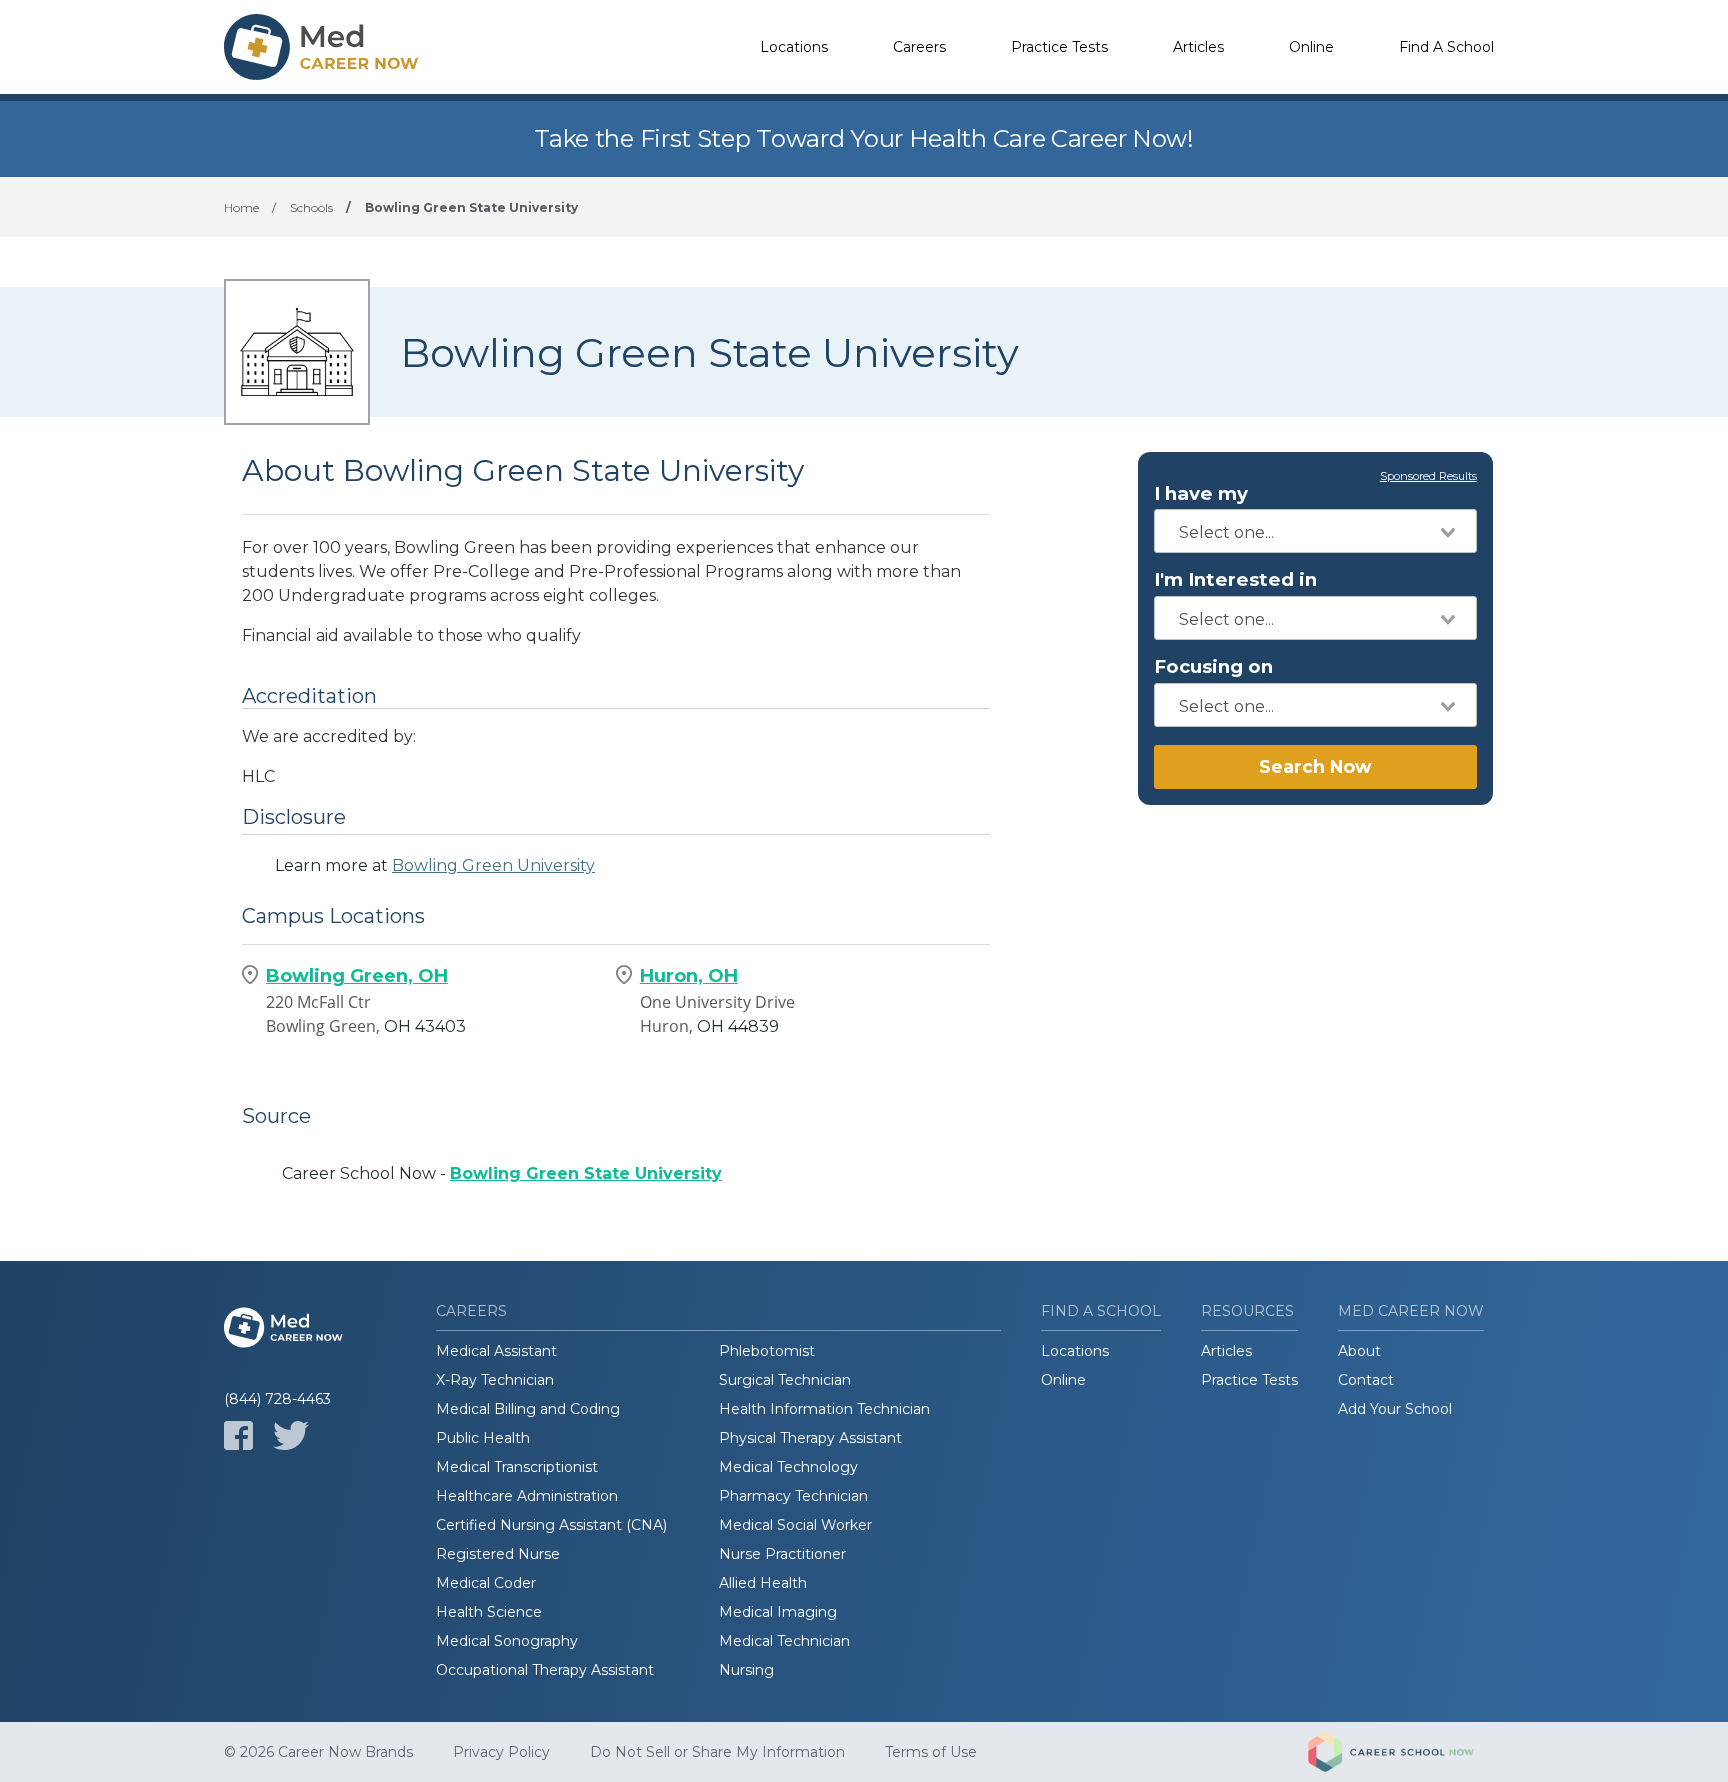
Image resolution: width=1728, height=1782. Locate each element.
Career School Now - (502, 1173)
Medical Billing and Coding (528, 1409)
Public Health (483, 1438)
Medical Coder (486, 1583)
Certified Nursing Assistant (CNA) (551, 1525)
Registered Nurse (498, 1554)
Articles (1198, 47)
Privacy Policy (501, 1752)
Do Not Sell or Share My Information (717, 1752)
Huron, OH (689, 976)
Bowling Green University (493, 865)
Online (1311, 47)
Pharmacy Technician (793, 1496)
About (1359, 1351)
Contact (1366, 1380)
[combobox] (1315, 531)
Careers (919, 47)
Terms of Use (931, 1752)
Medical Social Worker (795, 1525)
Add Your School (1395, 1409)
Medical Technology (788, 1467)
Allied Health (763, 1583)
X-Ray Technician (495, 1380)
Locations (794, 47)
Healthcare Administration (527, 1496)
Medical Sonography (507, 1641)
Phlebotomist (767, 1351)
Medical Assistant (496, 1351)
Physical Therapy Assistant (810, 1438)
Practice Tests (1059, 47)
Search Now (1315, 766)
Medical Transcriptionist (517, 1467)
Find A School (1446, 47)
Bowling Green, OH (357, 976)
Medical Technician (784, 1641)
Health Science (489, 1612)
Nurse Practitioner (782, 1554)
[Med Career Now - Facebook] (238, 1435)
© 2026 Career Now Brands (318, 1752)
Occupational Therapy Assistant (545, 1670)
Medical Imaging (778, 1612)
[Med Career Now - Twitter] (291, 1435)
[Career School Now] (1406, 1752)
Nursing (746, 1670)
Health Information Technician (824, 1409)
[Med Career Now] (324, 47)
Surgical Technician (785, 1380)
